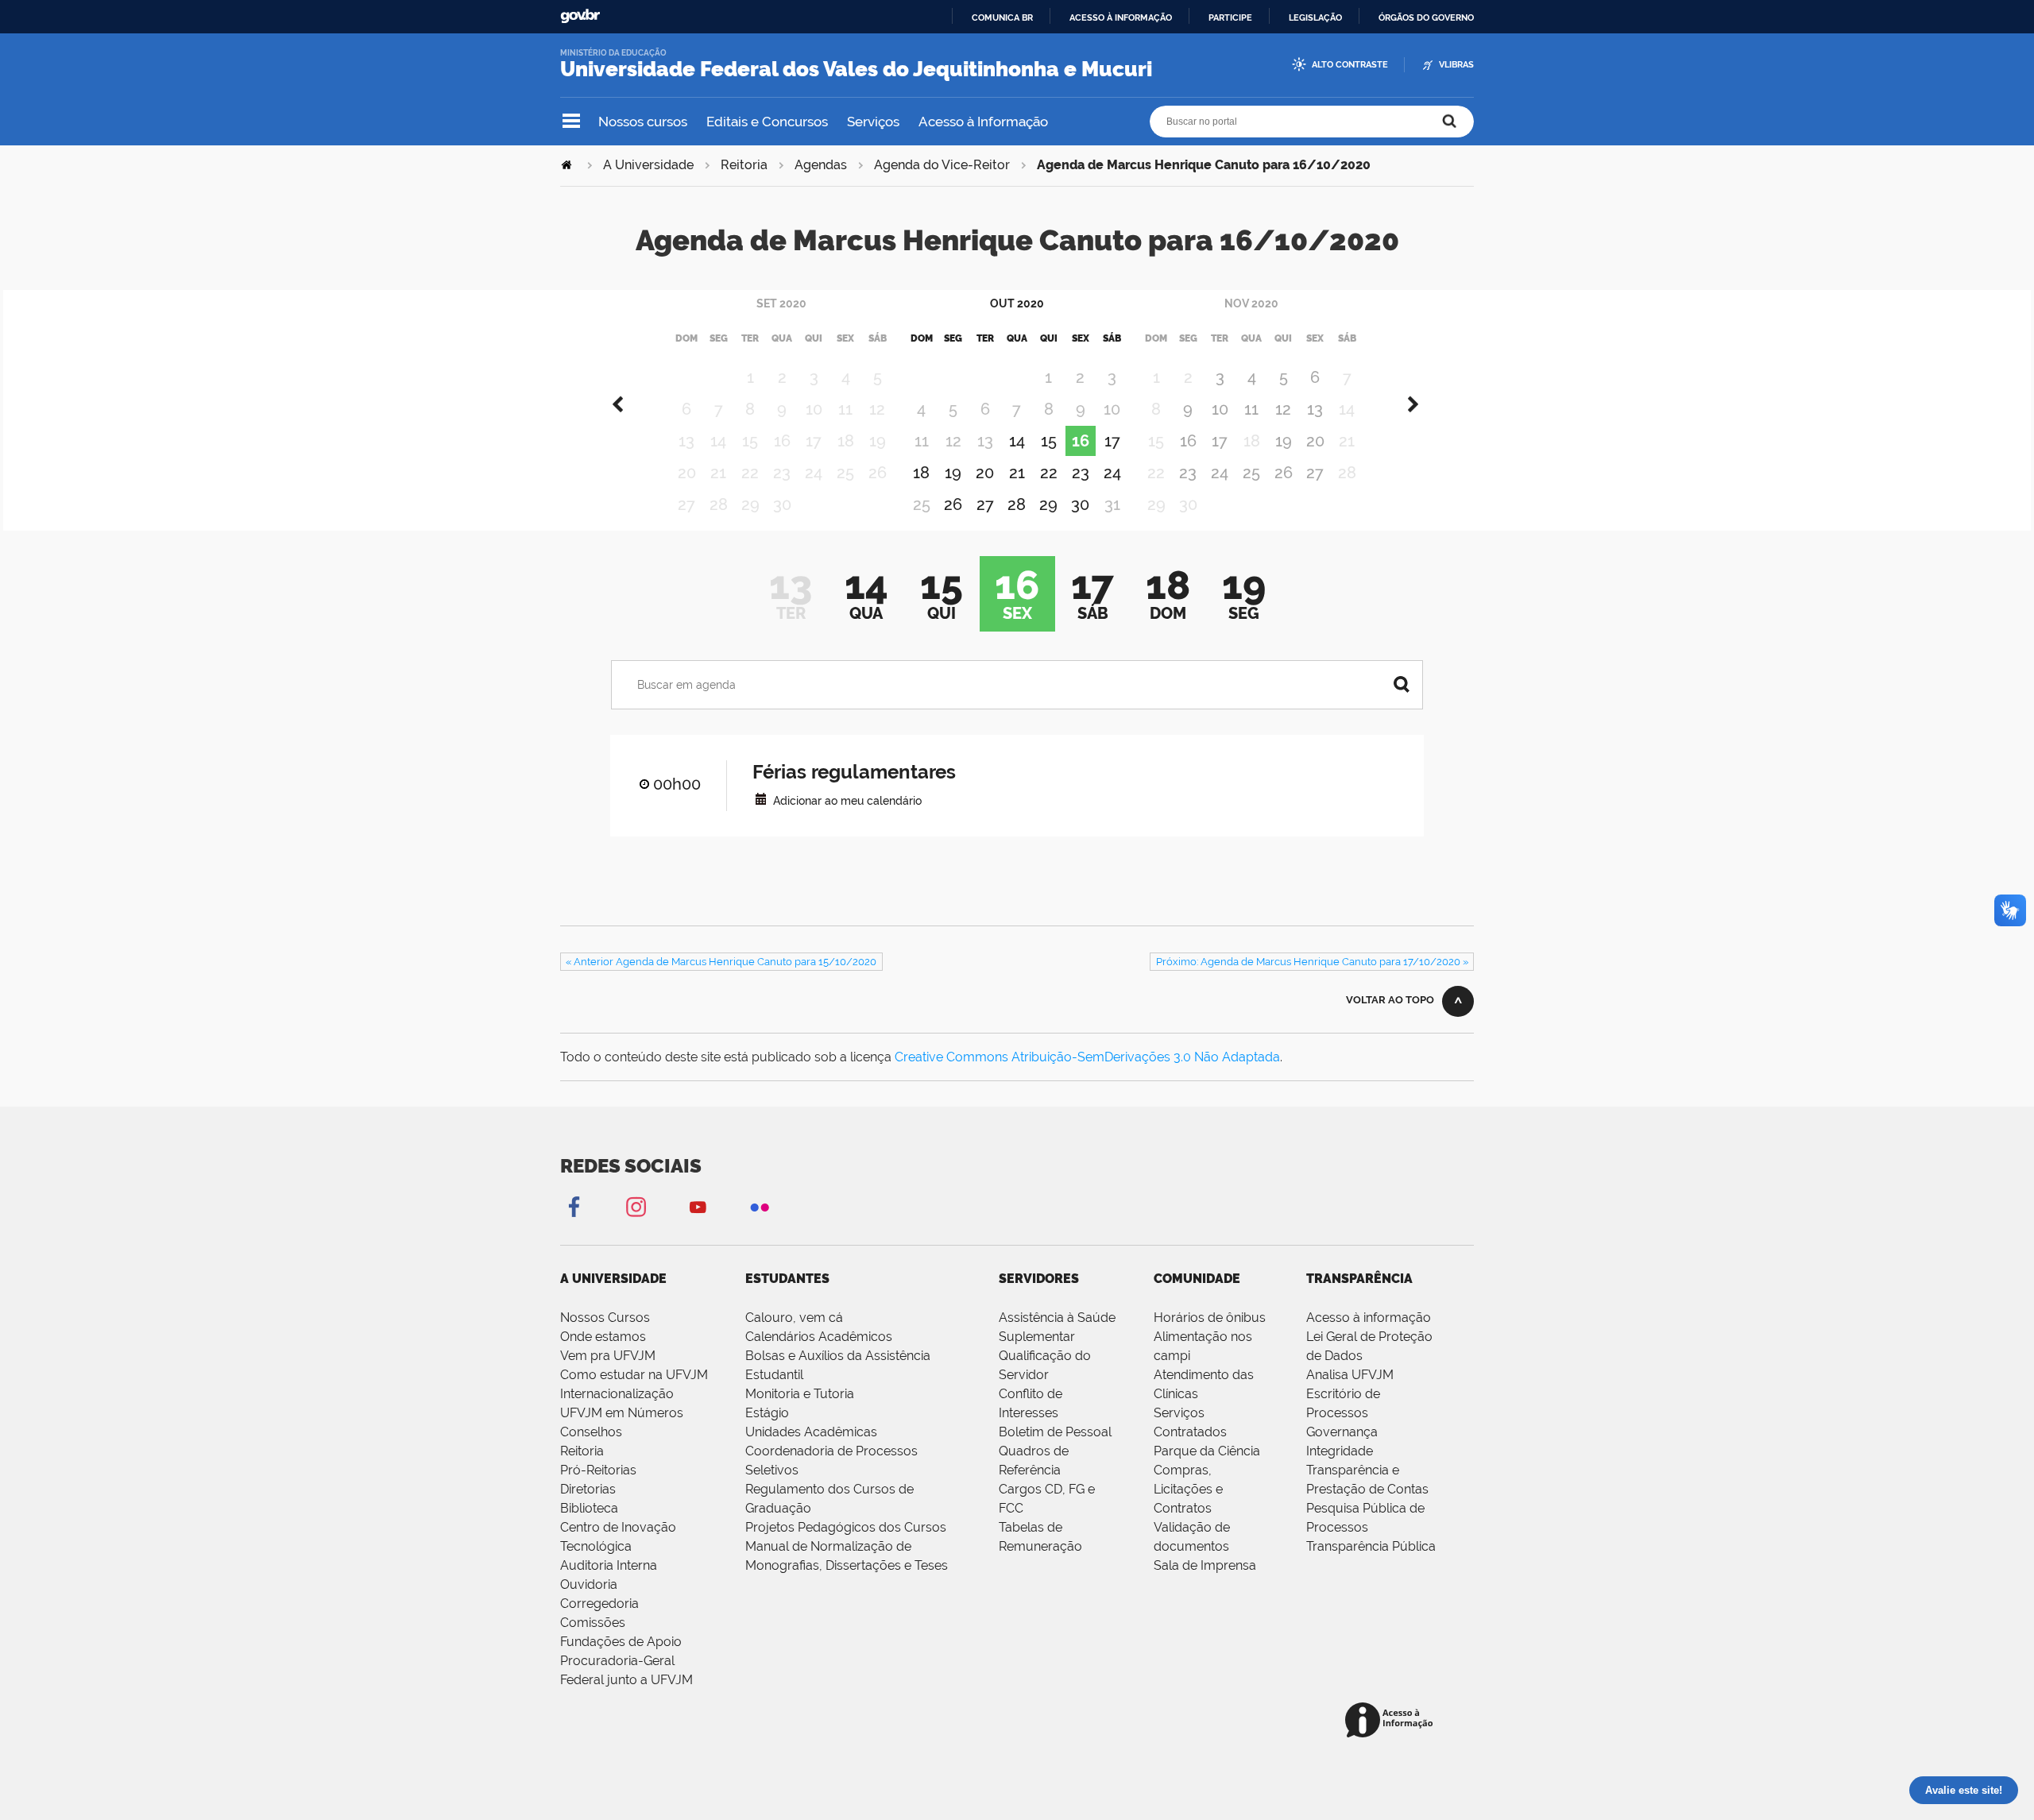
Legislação (1315, 17)
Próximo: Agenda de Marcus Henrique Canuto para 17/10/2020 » (1312, 962)
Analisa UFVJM (1350, 1375)
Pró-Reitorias (598, 1470)
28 (1017, 504)
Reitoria (744, 165)
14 (1017, 441)
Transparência (1359, 1279)
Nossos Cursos (605, 1318)
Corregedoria (599, 1604)
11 (1251, 409)
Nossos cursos (643, 122)
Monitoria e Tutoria (800, 1394)
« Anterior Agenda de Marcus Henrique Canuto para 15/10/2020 (721, 962)
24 (1112, 473)
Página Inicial (568, 165)
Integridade (1340, 1451)
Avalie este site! (1964, 1790)
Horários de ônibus (1210, 1318)
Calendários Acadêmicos (819, 1337)
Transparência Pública (1371, 1546)
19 (953, 473)
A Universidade (648, 165)
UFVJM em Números (622, 1413)
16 (1081, 441)
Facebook (574, 1206)
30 (1080, 504)
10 (1220, 409)
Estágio (767, 1413)
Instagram (636, 1206)
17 (1112, 441)
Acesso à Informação (983, 122)
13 (1315, 409)
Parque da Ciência (1207, 1451)
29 (1048, 504)
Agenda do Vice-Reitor (942, 165)
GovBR (580, 16)
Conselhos (591, 1432)
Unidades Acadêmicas (811, 1432)
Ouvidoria (589, 1584)
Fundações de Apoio (621, 1642)
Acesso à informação (1121, 17)
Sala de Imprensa (1205, 1565)
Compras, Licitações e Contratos (1188, 1489)
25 (1251, 473)
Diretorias (588, 1489)
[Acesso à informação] (1392, 1721)
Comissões (593, 1623)
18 (921, 473)
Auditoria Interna (609, 1565)
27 (985, 504)
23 (1081, 473)
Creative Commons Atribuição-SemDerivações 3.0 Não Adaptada (1087, 1057)
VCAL (761, 799)
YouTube (698, 1206)
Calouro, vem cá (794, 1318)
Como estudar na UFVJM (634, 1375)
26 (953, 504)
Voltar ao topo (1390, 1000)
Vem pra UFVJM (608, 1356)
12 (1283, 409)
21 (1017, 473)
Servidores (1039, 1279)
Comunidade (1197, 1279)
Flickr (760, 1206)
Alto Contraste (1350, 65)
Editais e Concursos (767, 122)
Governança (1342, 1432)
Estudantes (787, 1279)
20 (985, 473)
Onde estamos (603, 1337)
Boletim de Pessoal (1055, 1432)
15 (1049, 441)
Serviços (873, 122)
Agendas (821, 165)
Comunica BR (1002, 17)
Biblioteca (589, 1508)
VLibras (1456, 65)
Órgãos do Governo (1426, 17)
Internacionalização (617, 1394)
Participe (1230, 17)
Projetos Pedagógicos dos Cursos (846, 1527)
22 (1049, 473)
